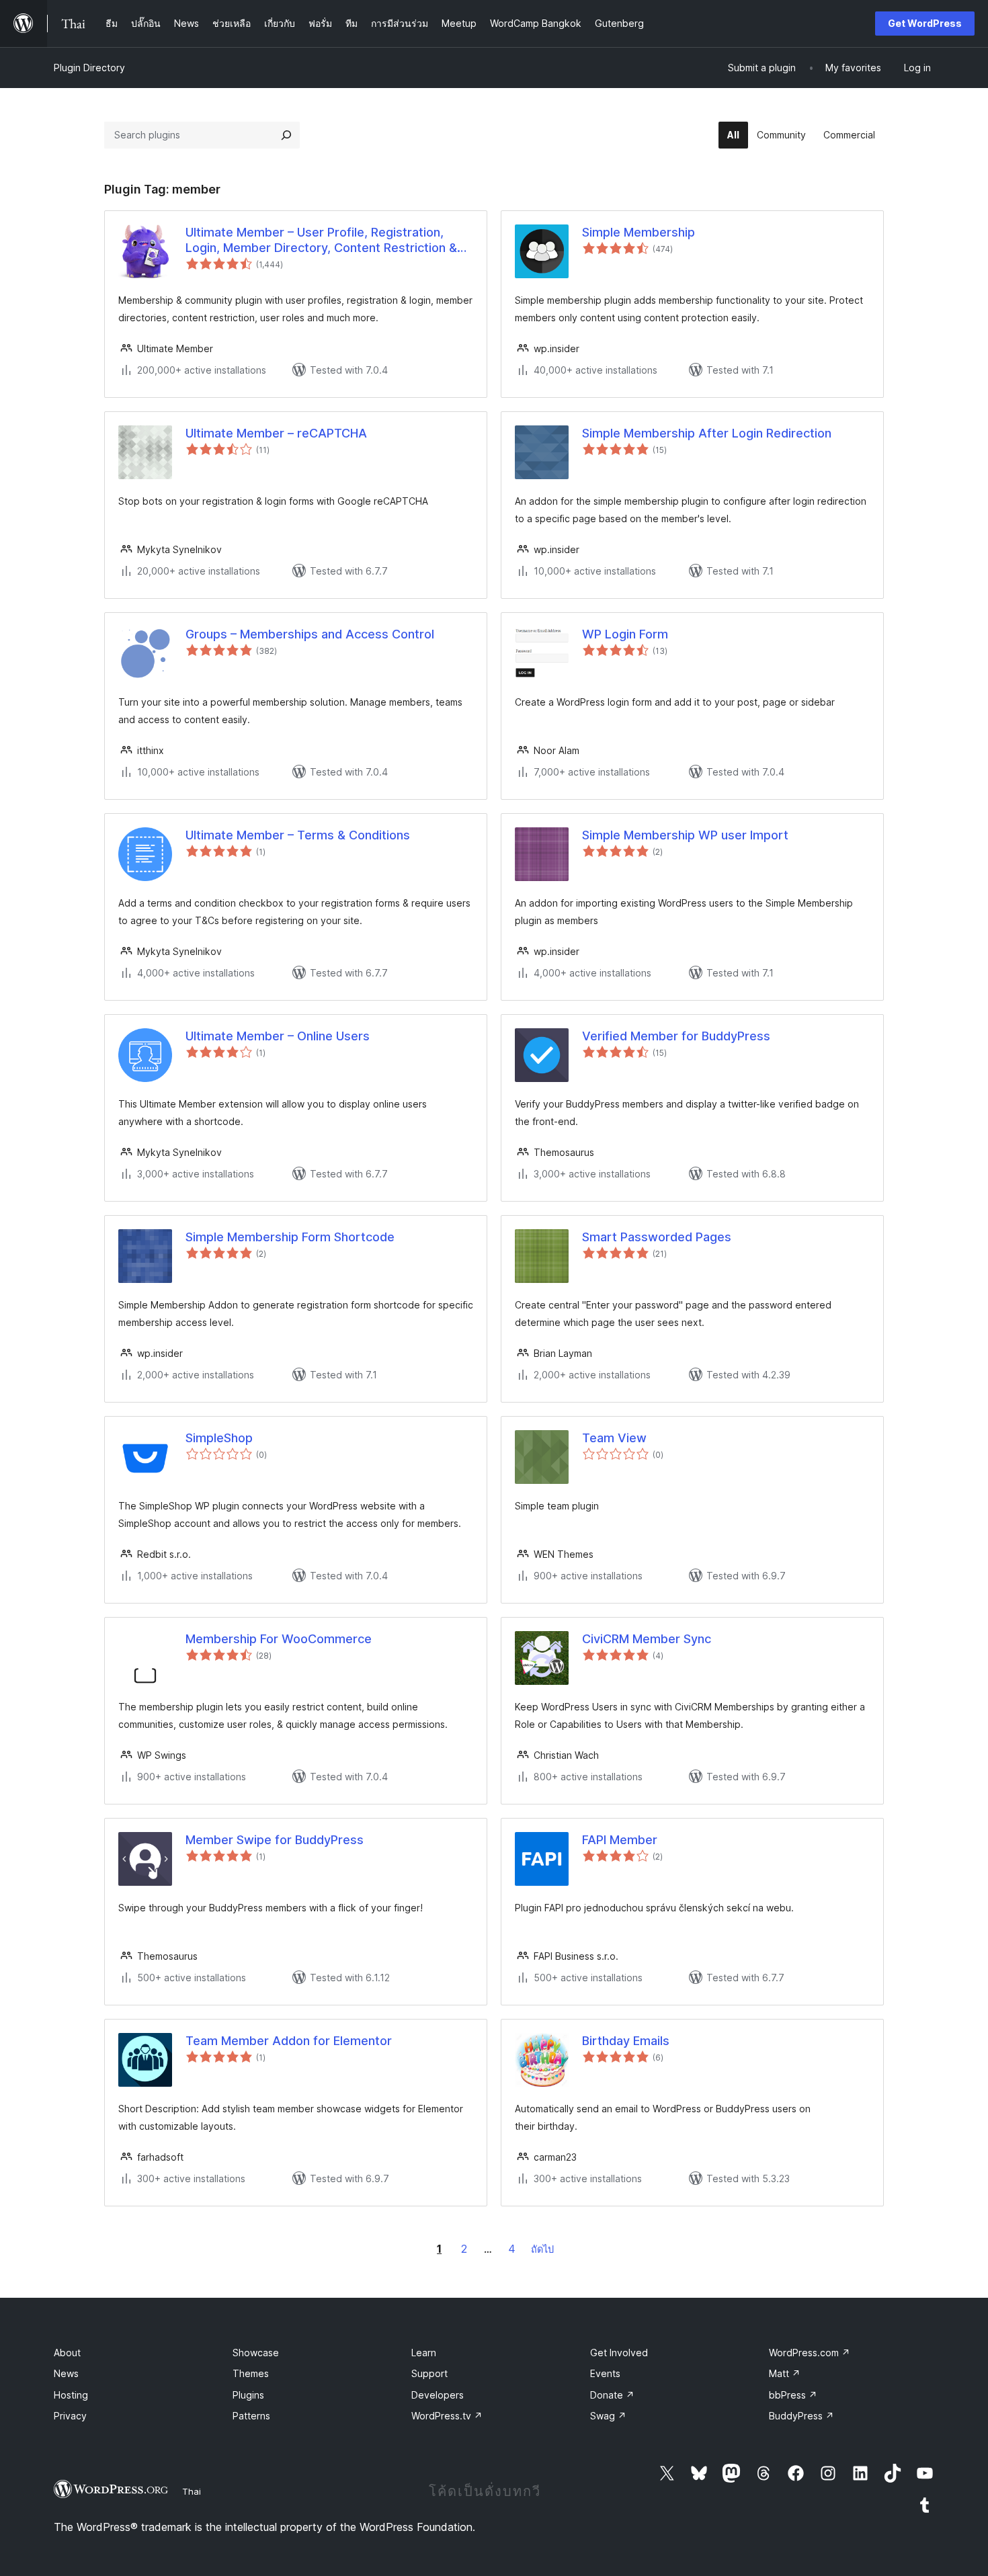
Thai (192, 2491)
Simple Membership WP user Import (685, 835)
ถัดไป (542, 2249)
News (66, 2373)
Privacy (70, 2416)
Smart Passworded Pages (657, 1237)
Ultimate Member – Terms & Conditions (298, 835)
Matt (785, 2373)
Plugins (248, 2395)
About (67, 2353)
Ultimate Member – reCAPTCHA (276, 433)
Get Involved (619, 2353)
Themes (251, 2373)
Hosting (71, 2395)
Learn (424, 2353)
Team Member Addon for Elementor (289, 2041)
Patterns (251, 2416)
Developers (438, 2395)
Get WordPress (925, 23)
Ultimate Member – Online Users (278, 1036)
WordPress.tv (447, 2416)
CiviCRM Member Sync (647, 1639)
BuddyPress (801, 2416)
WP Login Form (625, 634)
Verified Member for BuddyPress (676, 1036)
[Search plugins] (286, 135)
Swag (608, 2416)
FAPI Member (620, 1840)
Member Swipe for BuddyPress (275, 1840)
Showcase (256, 2353)
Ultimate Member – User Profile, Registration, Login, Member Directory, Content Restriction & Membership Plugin (321, 241)
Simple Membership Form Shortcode (290, 1237)
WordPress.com (810, 2353)
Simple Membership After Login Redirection (707, 433)
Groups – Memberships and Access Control (310, 634)
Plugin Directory (89, 68)
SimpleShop (219, 1438)
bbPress (793, 2395)
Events (605, 2373)
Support (429, 2373)
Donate (612, 2395)
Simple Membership (639, 232)
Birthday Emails (626, 2041)
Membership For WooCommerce (279, 1639)
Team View (614, 1438)
